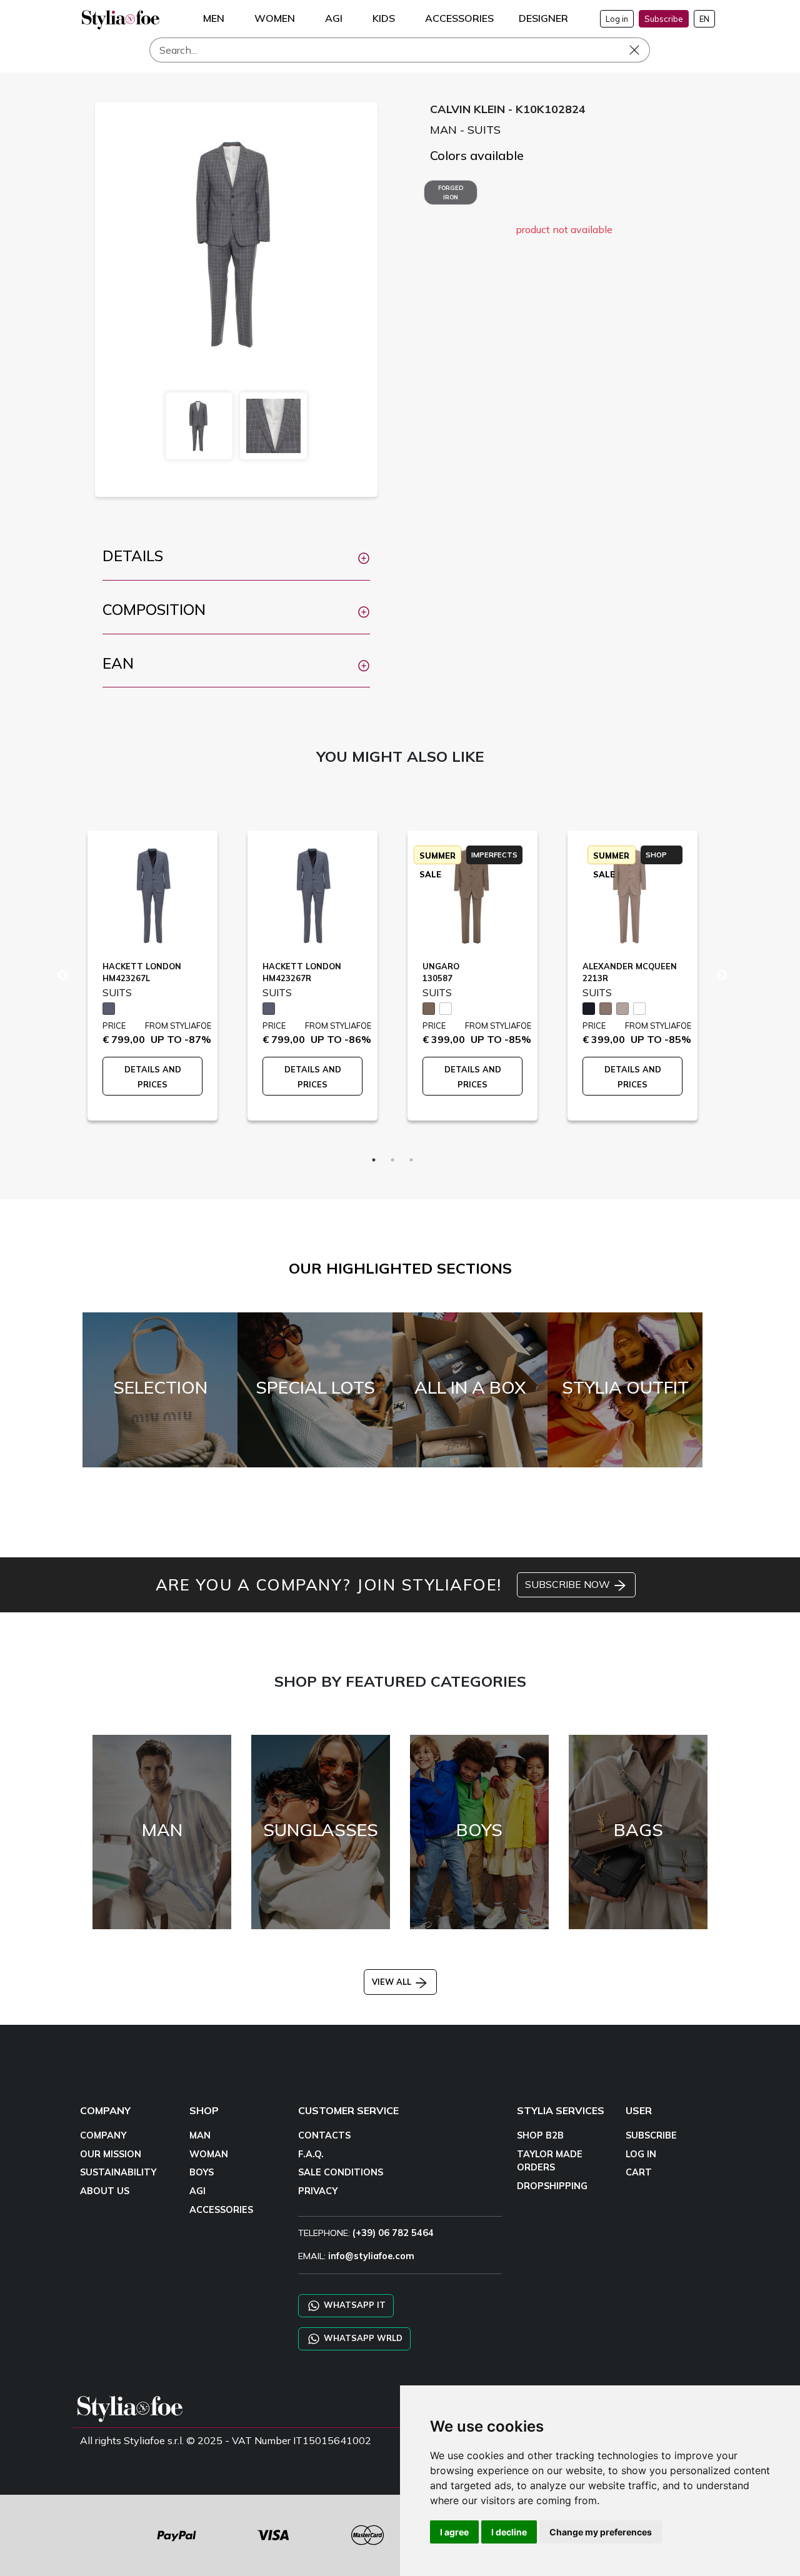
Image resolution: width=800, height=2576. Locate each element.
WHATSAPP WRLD (362, 2338)
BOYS (202, 2172)
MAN (200, 2135)
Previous (63, 976)
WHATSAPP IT (353, 2305)
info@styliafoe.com (371, 2256)
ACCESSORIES (221, 2210)
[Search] (643, 50)
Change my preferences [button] (601, 2532)
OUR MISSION (111, 2154)
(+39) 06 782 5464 (393, 2233)
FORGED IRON (451, 192)
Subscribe (664, 19)
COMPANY (103, 2135)
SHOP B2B (540, 2135)
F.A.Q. (311, 2154)
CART (639, 2172)
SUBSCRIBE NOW (569, 1584)
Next (722, 976)
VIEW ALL (393, 1982)
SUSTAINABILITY (118, 2172)
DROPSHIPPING (552, 2186)
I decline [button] (509, 2532)
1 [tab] (374, 1160)
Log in (617, 19)
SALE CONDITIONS (341, 2172)
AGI (197, 2191)
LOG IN (641, 2154)
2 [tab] (392, 1160)
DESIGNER (543, 18)
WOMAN (209, 2154)
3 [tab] (411, 1160)
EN (704, 19)
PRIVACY (318, 2191)
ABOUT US (105, 2191)
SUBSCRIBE (651, 2135)
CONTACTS (324, 2135)
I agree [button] (454, 2532)
